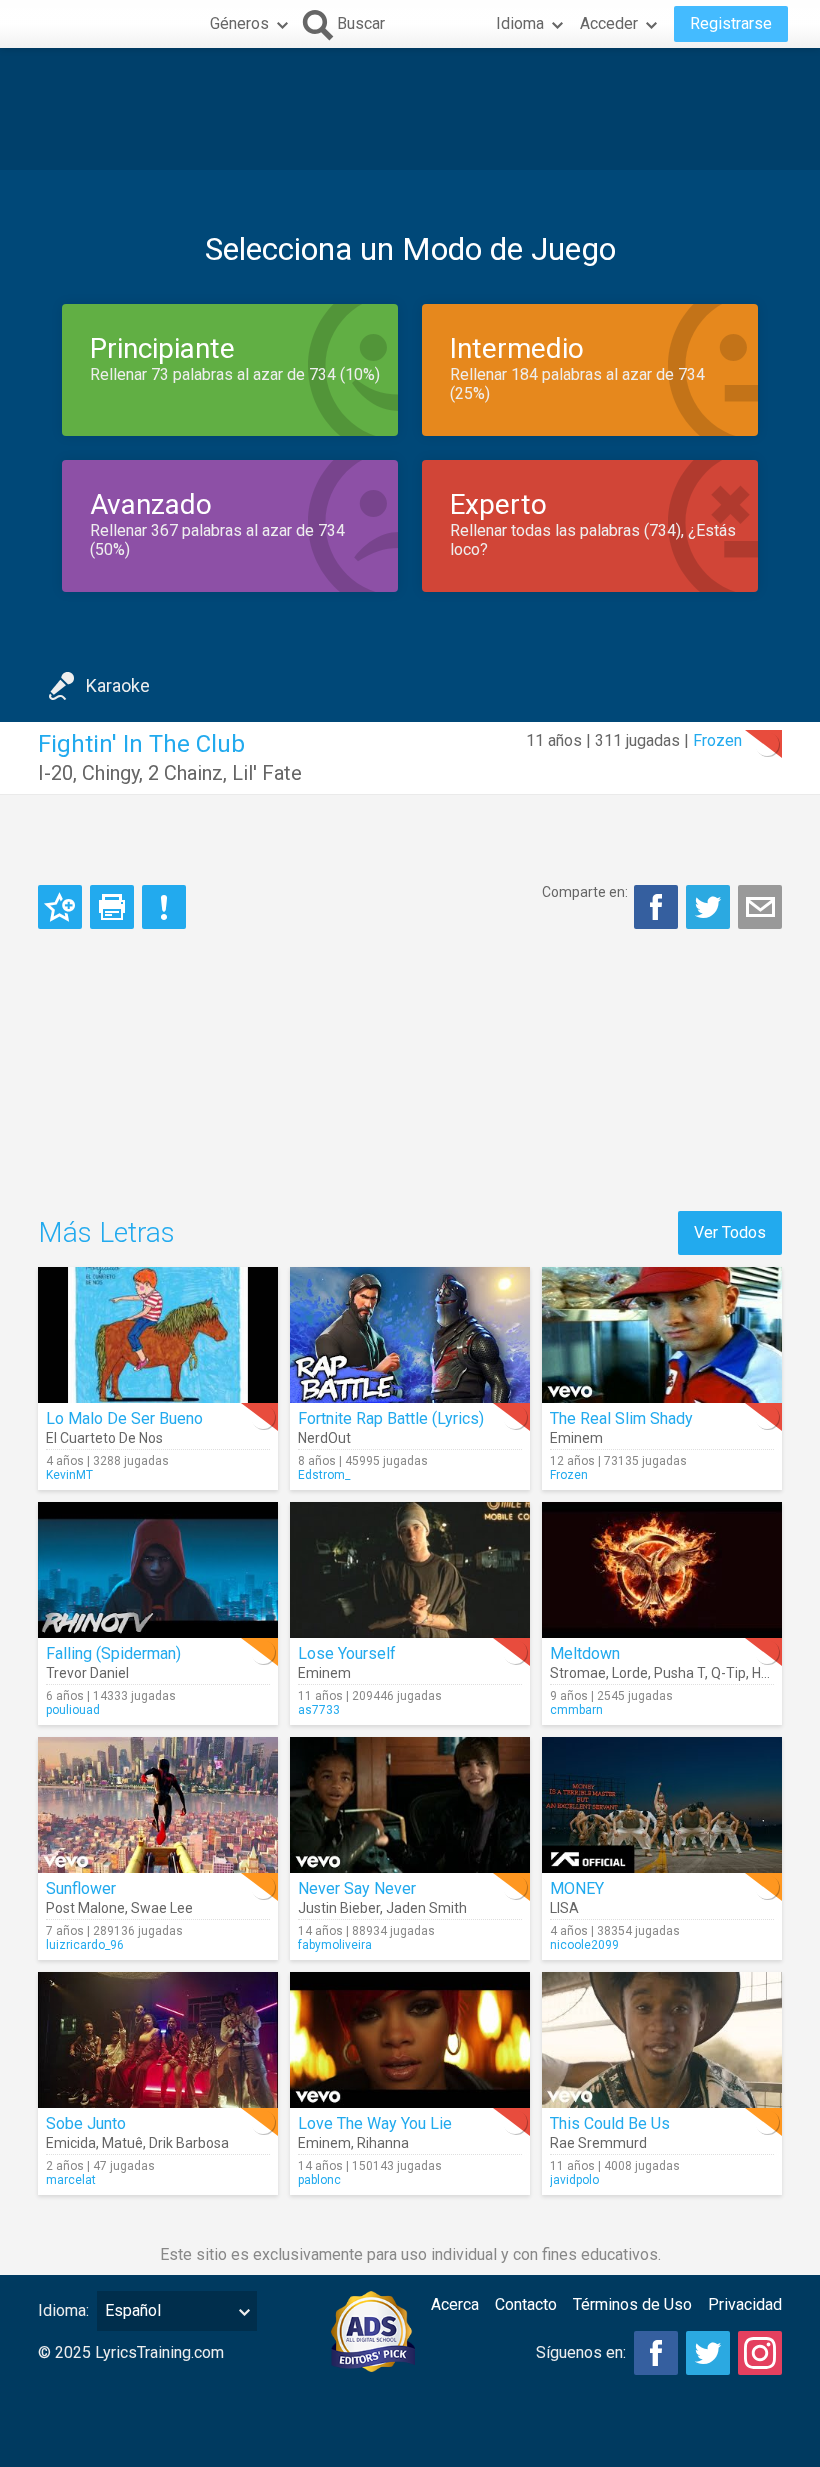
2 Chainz (185, 773)
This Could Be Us (610, 2123)
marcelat (71, 2180)
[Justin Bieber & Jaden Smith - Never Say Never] (410, 1805)
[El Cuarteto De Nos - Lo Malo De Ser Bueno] (158, 1335)
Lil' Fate (267, 773)
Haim (768, 1673)
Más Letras (106, 1232)
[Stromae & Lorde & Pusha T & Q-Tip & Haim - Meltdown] (662, 1570)
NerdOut (324, 1438)
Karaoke (118, 685)
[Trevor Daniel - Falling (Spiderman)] (158, 1570)
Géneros (239, 23)
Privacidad (745, 2304)
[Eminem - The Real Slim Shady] (662, 1335)
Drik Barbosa (189, 2143)
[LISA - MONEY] (662, 1805)
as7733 (319, 1710)
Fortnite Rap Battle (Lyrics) (391, 1418)
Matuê (122, 2143)
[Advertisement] (410, 109)
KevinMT (69, 1475)
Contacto (526, 2304)
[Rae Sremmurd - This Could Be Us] (662, 2040)
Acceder (609, 23)
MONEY (577, 1888)
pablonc (319, 2180)
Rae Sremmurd (598, 2143)
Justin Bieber (339, 1908)
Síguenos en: (581, 2352)
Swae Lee (162, 1908)
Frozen (717, 740)
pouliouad (73, 1710)
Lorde (630, 1673)
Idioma (520, 23)
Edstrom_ (324, 1475)
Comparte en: (585, 892)
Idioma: (63, 2310)
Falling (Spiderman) (113, 1653)
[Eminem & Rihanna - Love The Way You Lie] (410, 2040)
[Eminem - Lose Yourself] (410, 1570)
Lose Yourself (347, 1653)
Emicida (71, 2143)
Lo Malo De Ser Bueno (124, 1418)
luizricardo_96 (85, 1945)
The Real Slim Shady (621, 1418)
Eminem (576, 1438)
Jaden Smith (426, 1908)
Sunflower (81, 1888)
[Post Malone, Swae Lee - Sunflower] (158, 1805)
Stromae (578, 1673)
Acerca (455, 2304)
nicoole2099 (584, 1945)
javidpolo (574, 2180)
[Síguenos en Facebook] (656, 2353)
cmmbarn (576, 1710)
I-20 (55, 773)
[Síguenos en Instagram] (760, 2353)
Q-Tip (728, 1673)
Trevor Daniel (87, 1673)
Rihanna (383, 2143)
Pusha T (679, 1673)
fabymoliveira (335, 1945)
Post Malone (85, 1908)
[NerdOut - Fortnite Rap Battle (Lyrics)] (410, 1335)
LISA (564, 1908)
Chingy (110, 773)
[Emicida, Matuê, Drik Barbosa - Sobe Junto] (158, 2040)
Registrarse (731, 23)
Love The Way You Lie (375, 2123)
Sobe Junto (86, 2123)
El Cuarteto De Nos (104, 1438)
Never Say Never (357, 1888)
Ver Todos (730, 1232)
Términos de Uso (632, 2304)
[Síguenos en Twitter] (708, 2353)
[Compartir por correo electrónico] (760, 907)
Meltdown (585, 1653)
